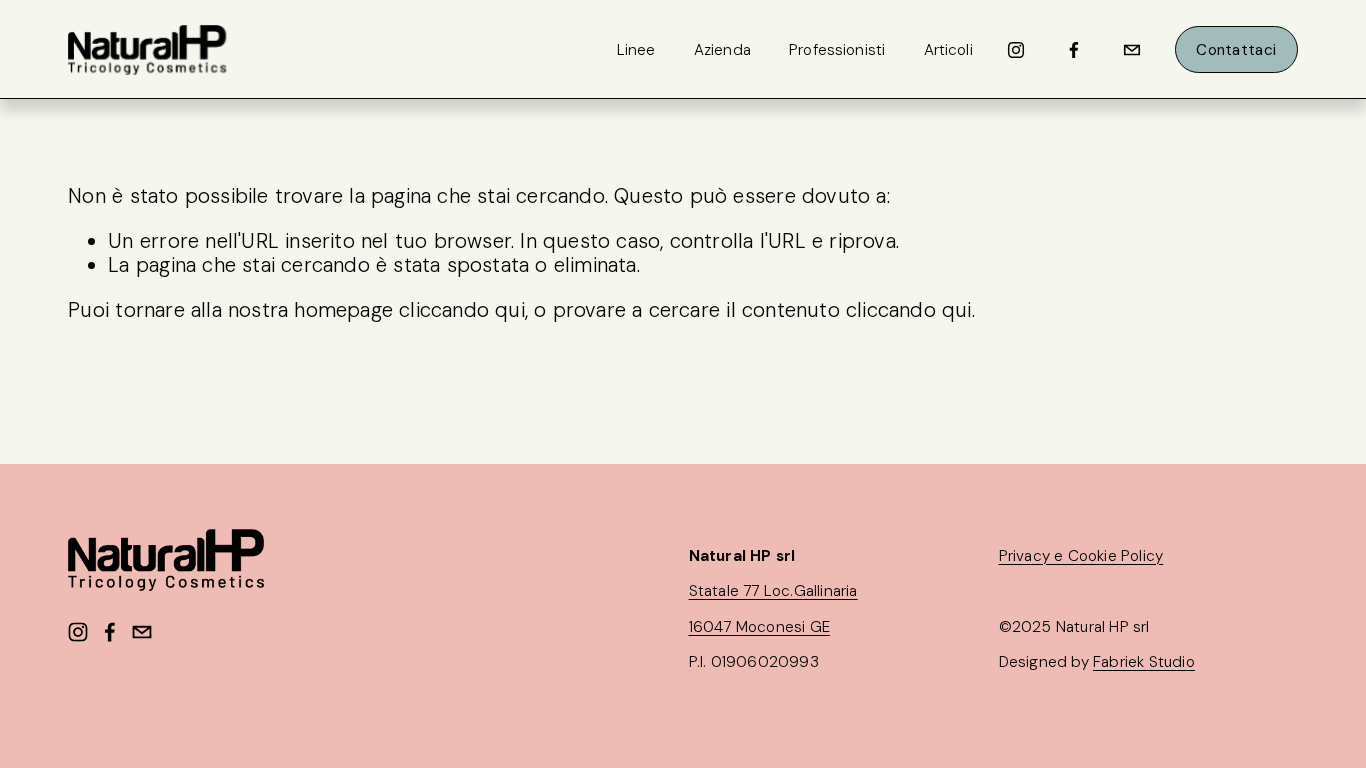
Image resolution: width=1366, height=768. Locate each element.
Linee (636, 50)
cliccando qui (462, 310)
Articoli (948, 50)
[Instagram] (1016, 50)
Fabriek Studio (1144, 662)
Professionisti (837, 50)
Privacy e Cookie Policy (1081, 556)
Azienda (722, 50)
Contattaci (1236, 50)
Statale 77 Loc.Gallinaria (773, 591)
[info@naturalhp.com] (1132, 50)
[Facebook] (1074, 50)
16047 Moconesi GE (759, 627)
